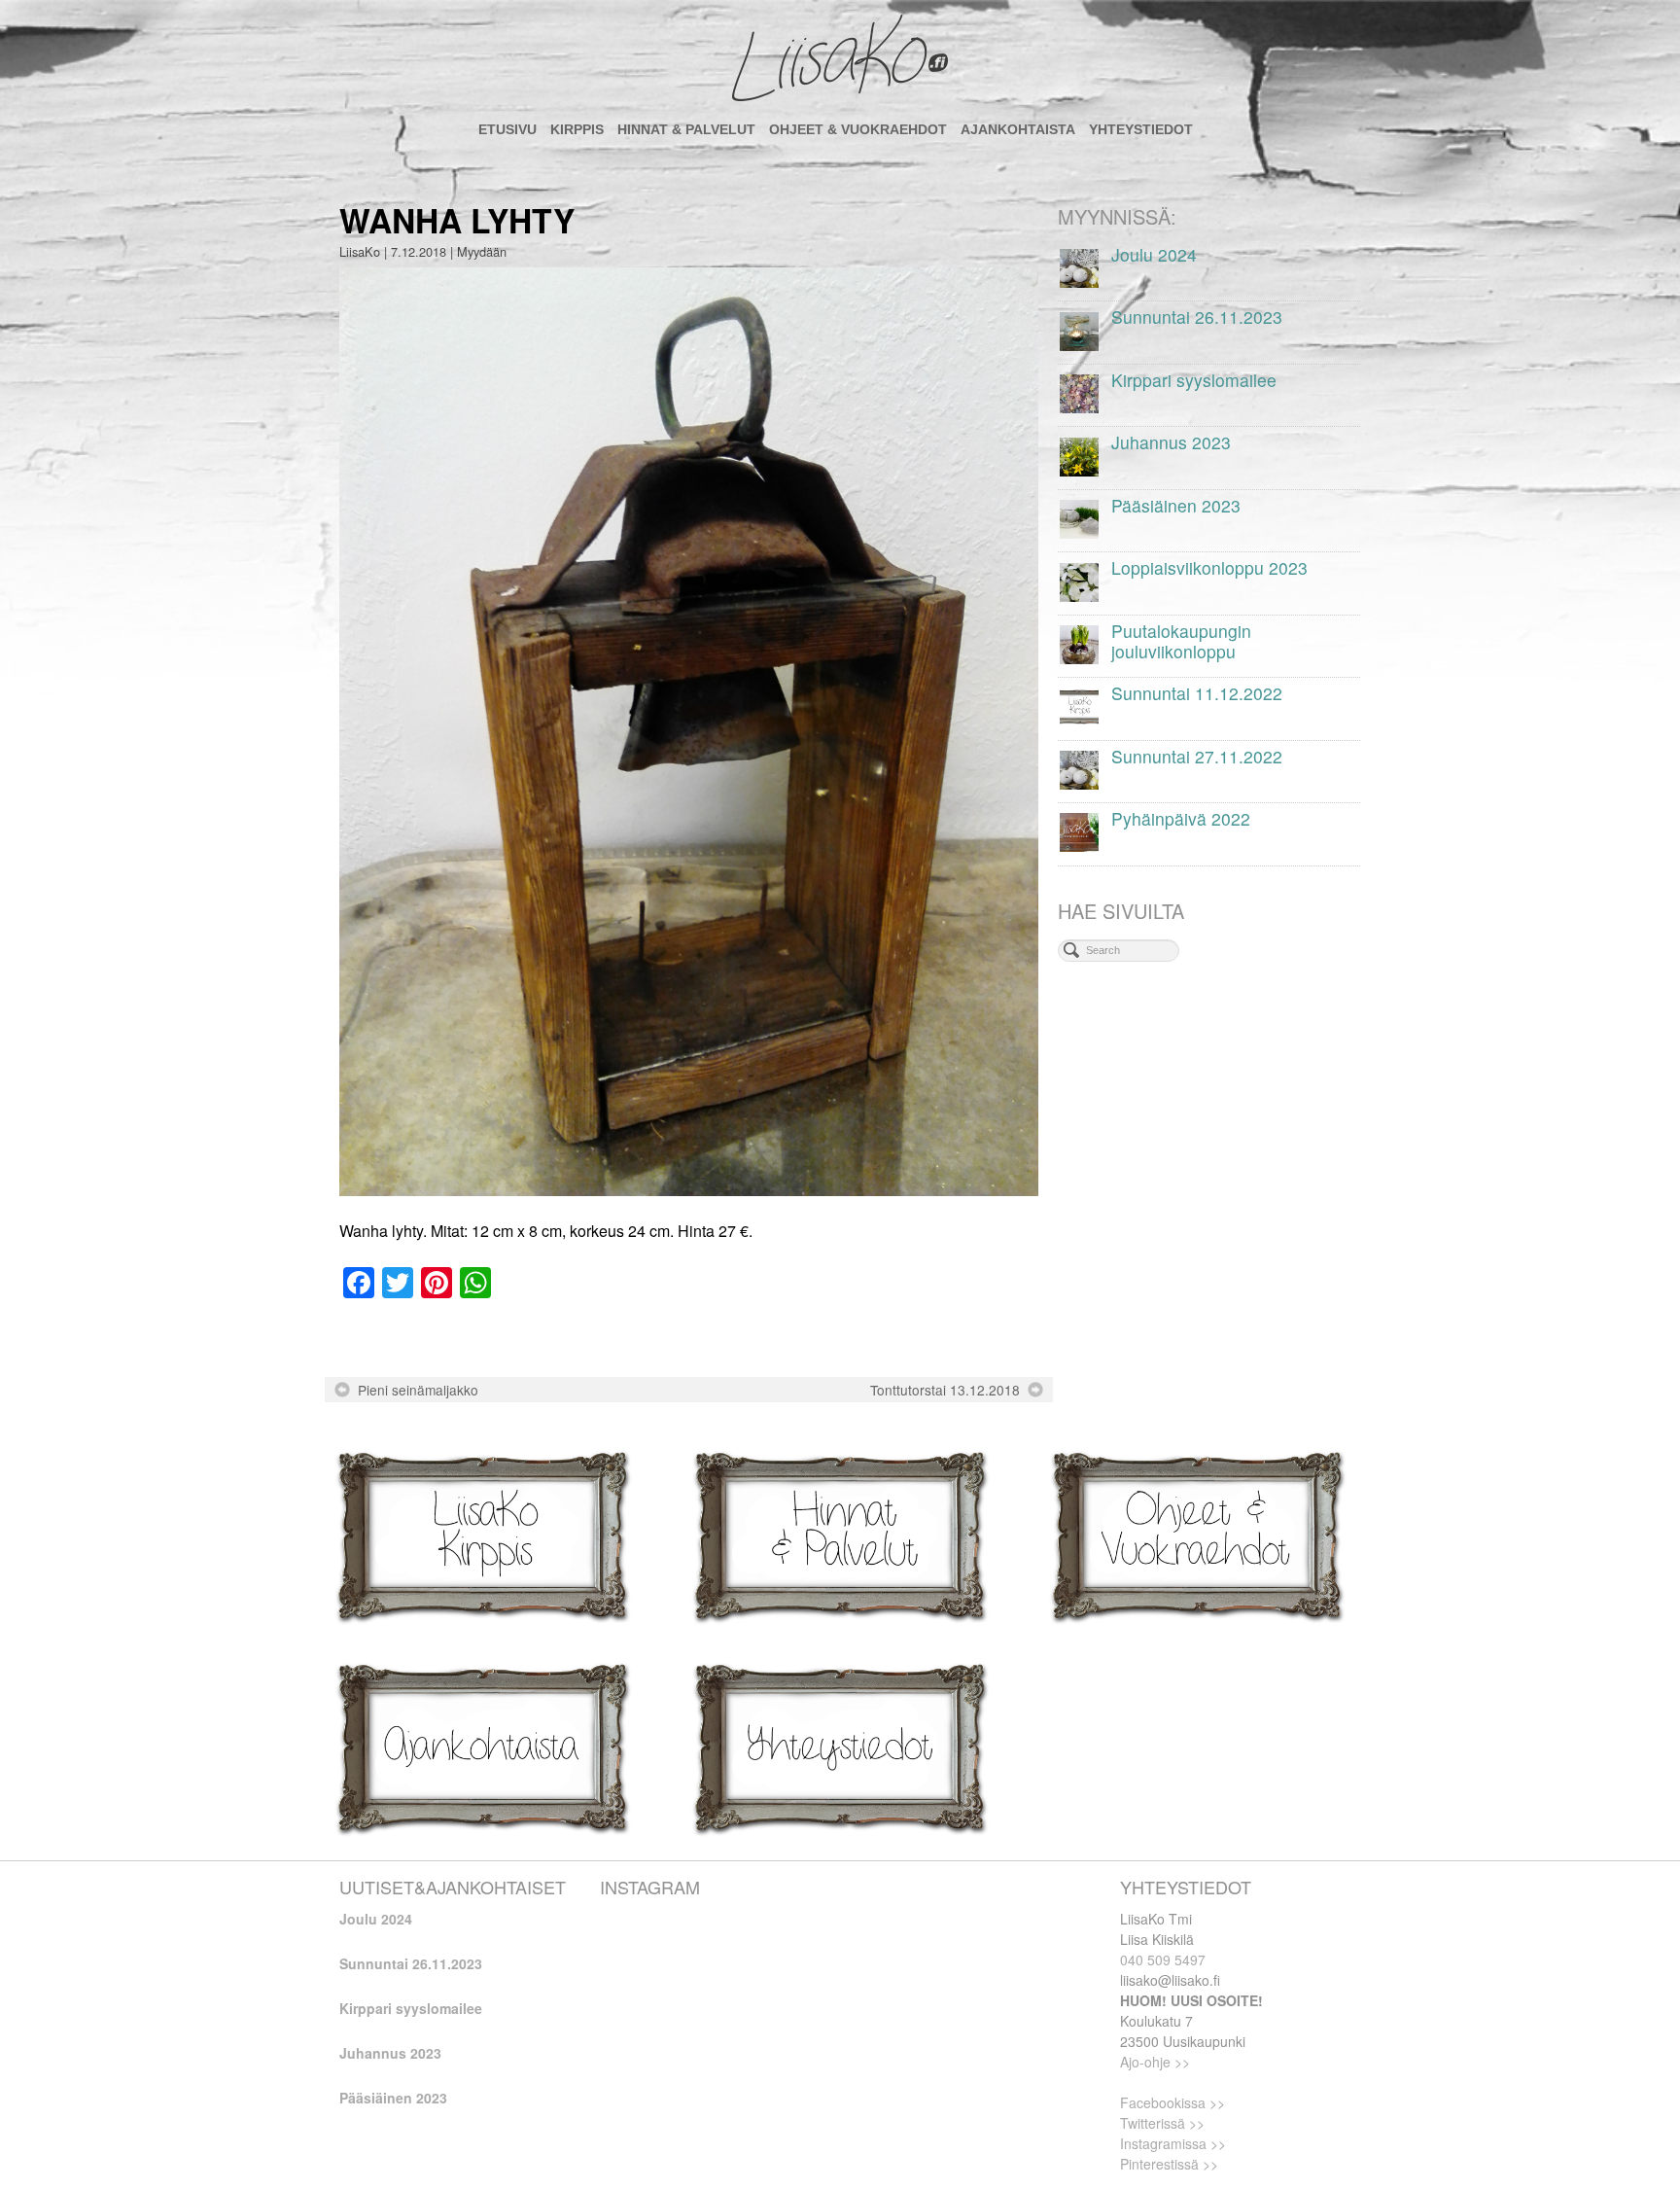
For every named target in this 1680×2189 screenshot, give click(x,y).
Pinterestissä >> (1169, 2164)
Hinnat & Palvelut (686, 129)
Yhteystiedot (1141, 129)
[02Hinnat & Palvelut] (840, 1534)
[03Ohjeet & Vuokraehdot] (1197, 1534)
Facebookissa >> (1172, 2102)
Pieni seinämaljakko (418, 1390)
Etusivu (507, 129)
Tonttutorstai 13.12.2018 (945, 1390)
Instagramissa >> (1173, 2143)
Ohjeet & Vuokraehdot (858, 129)
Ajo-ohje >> (1155, 2062)
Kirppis (577, 129)
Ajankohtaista (1018, 129)
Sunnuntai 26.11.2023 (411, 1963)
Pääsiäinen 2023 (393, 2098)
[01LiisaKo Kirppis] (483, 1534)
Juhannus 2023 (390, 2053)
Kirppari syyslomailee (411, 2008)
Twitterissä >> (1162, 2123)
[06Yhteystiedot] (840, 1746)
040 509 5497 (1163, 1960)
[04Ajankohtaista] (483, 1746)
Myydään (482, 251)
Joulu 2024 (376, 1919)
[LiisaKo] (840, 58)
